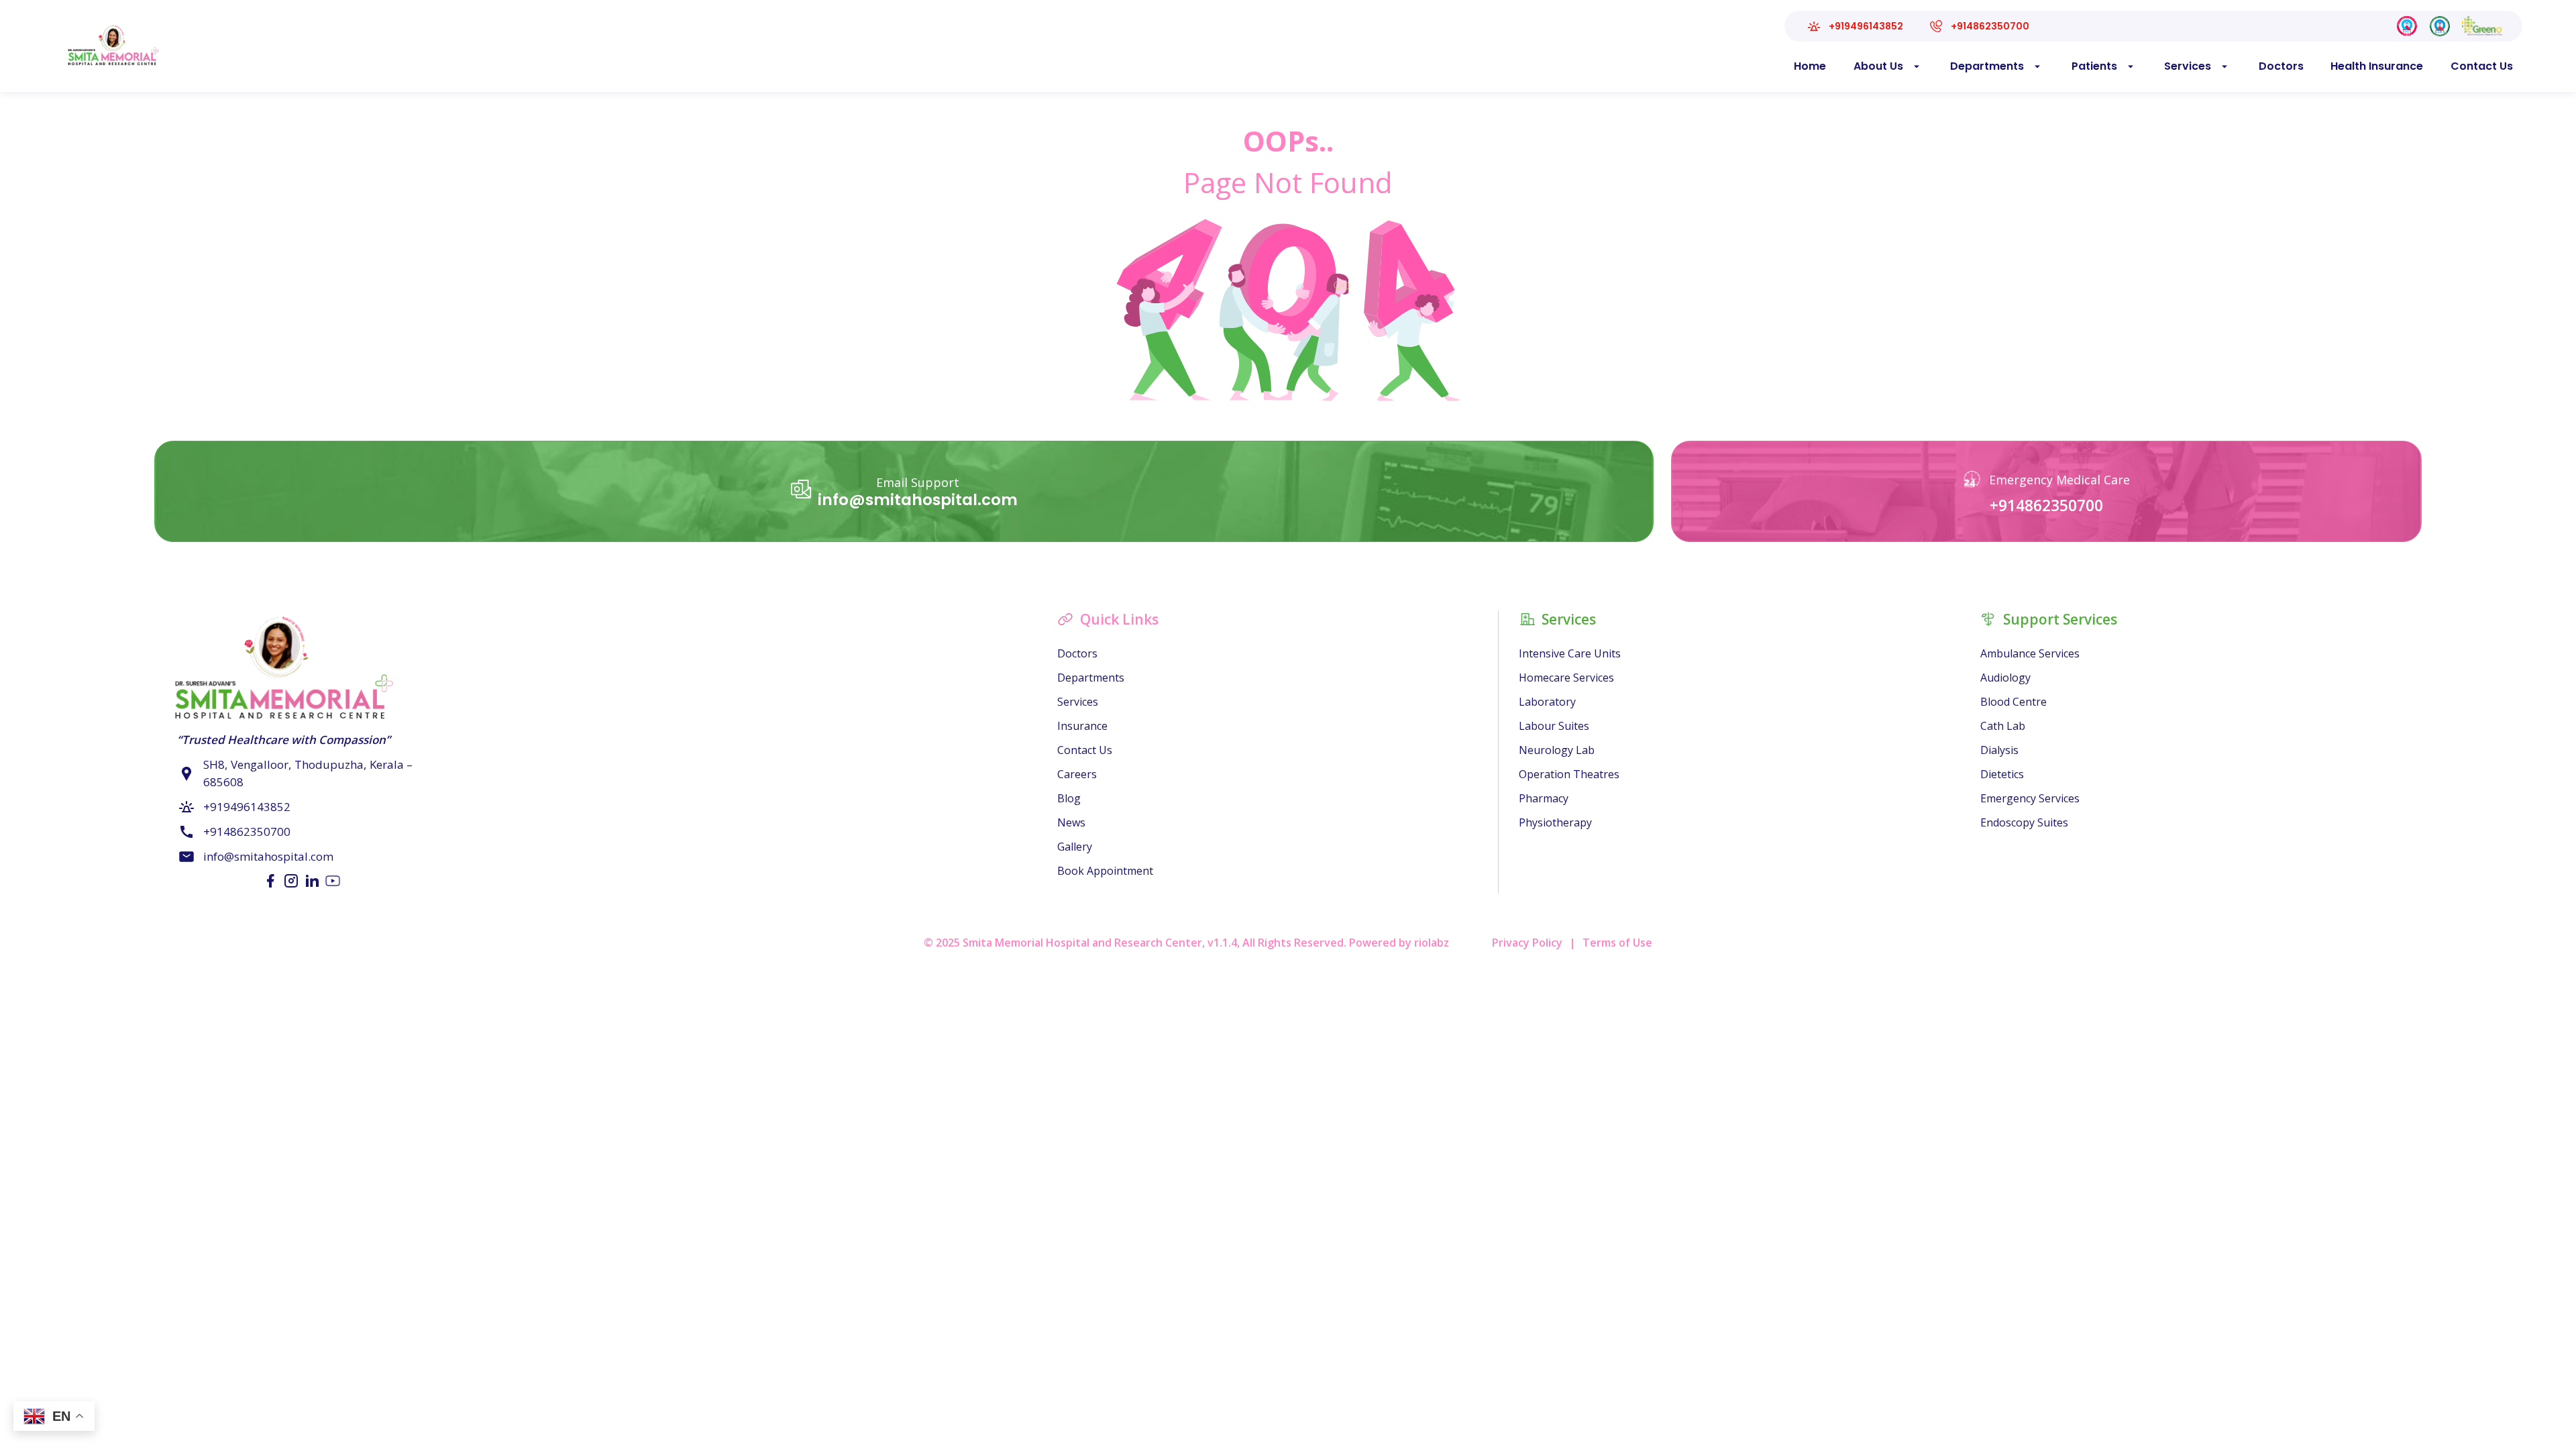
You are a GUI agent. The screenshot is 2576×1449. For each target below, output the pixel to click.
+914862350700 (2046, 505)
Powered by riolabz (1399, 943)
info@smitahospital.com (918, 500)
